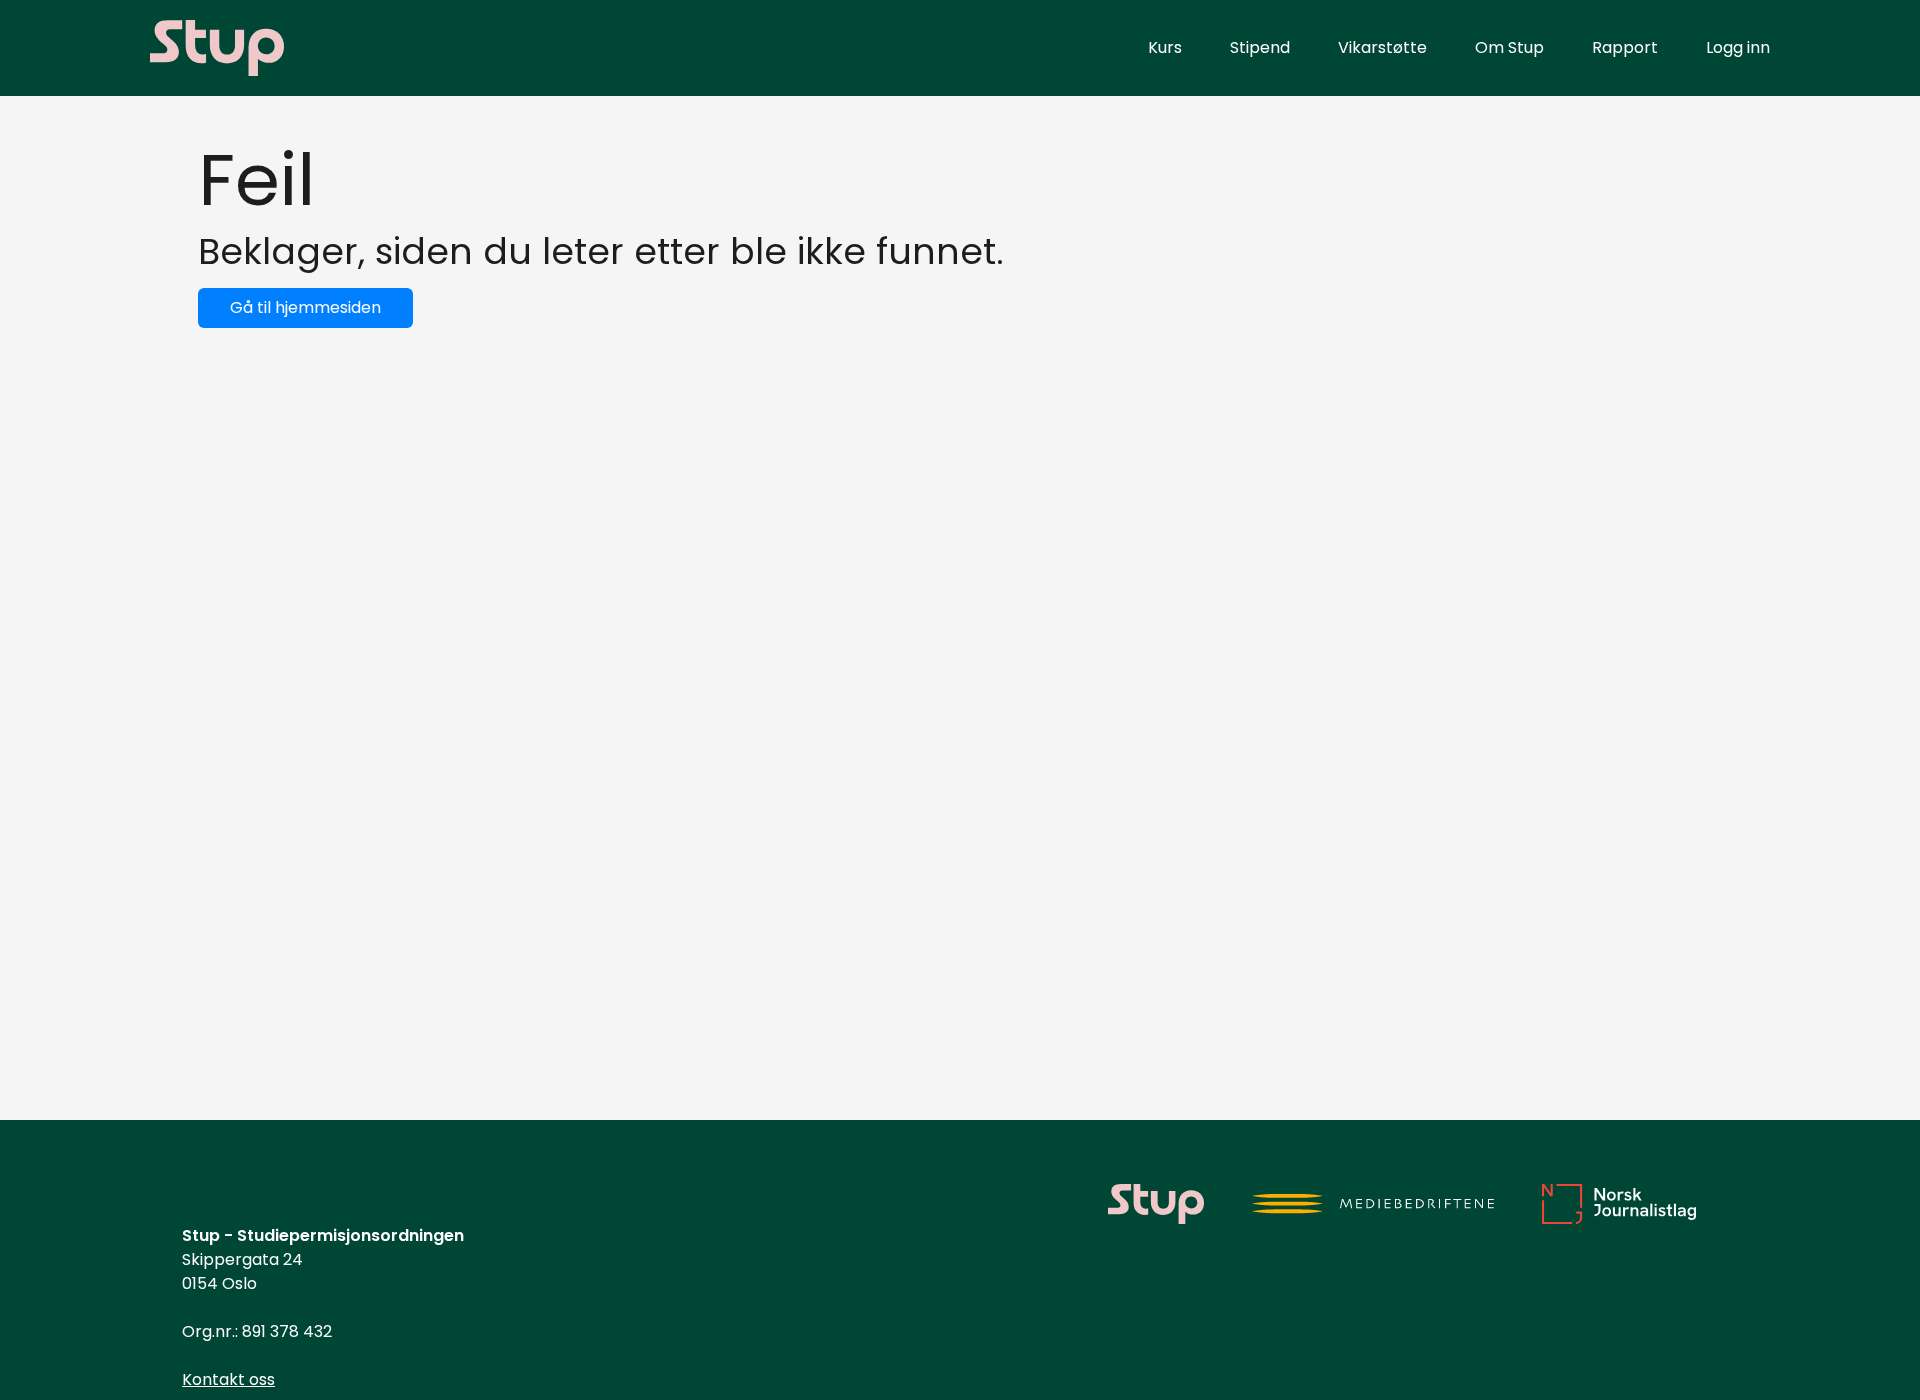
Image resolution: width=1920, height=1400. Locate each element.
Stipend (1260, 47)
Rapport (1625, 47)
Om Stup (1509, 47)
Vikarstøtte (1382, 47)
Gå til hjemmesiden (305, 307)
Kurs (1165, 47)
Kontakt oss (228, 1379)
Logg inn (1738, 47)
